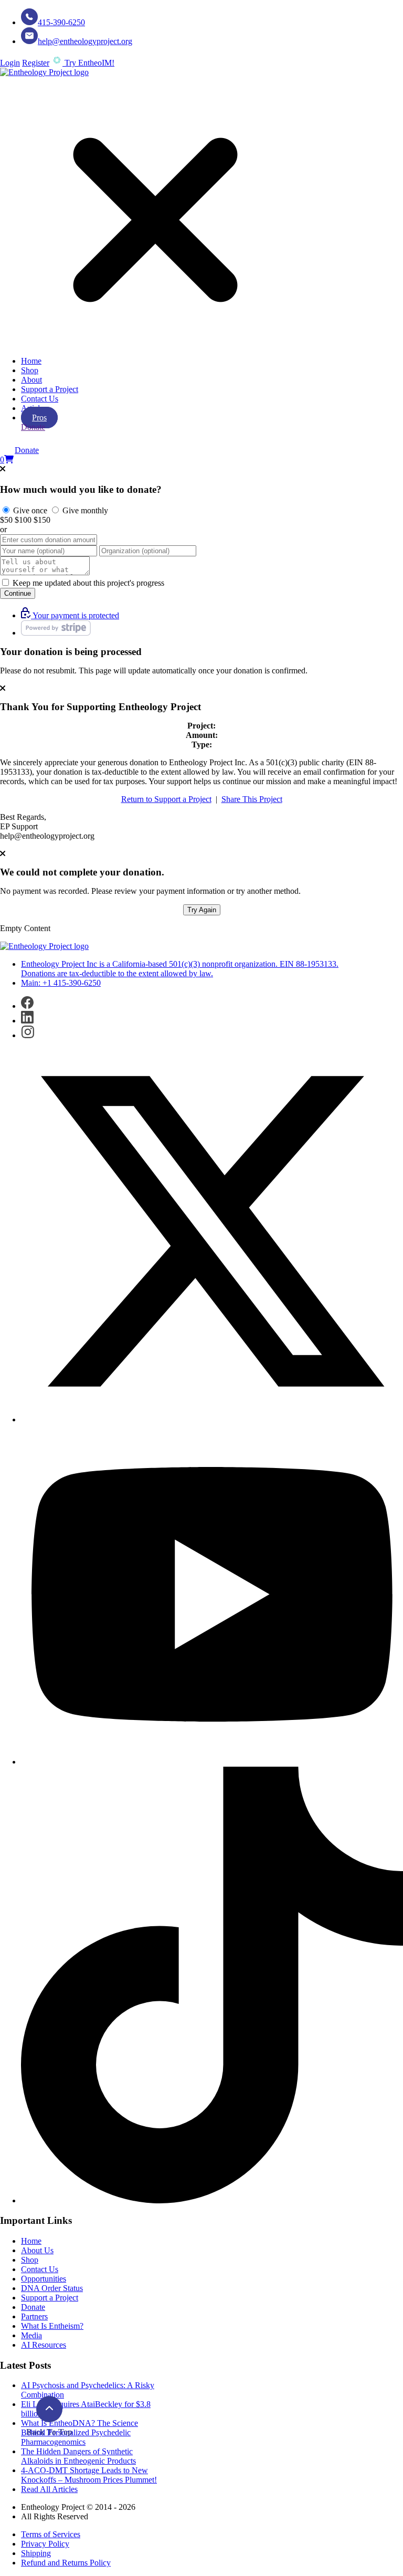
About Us (37, 2250)
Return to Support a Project (166, 799)
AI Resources (44, 2345)
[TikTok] (212, 2200)
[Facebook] (27, 1006)
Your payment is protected (75, 615)
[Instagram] (28, 1035)
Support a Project (50, 389)
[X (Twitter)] (212, 1419)
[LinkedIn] (27, 1021)
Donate (33, 427)
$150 (42, 520)
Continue (18, 593)
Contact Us (40, 399)
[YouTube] (212, 1762)
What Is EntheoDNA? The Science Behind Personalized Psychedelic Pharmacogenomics (79, 2432)
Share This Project (252, 799)
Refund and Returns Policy (66, 2563)
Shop (30, 370)
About (31, 380)
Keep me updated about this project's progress (87, 583)
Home (31, 361)
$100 (23, 520)
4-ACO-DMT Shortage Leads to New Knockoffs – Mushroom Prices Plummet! (89, 2475)
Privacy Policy (45, 2544)
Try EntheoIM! (88, 63)
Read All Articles (49, 2489)
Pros (39, 418)
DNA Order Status (52, 2288)
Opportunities (44, 2279)
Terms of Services (51, 2534)
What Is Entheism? (52, 2326)
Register (36, 63)
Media (31, 2335)
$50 (6, 520)
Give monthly (84, 510)
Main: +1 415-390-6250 (61, 983)
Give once (29, 510)
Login (10, 63)
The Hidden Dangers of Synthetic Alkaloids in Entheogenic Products (78, 2456)
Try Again (202, 910)
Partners (34, 2316)
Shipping (36, 2553)
